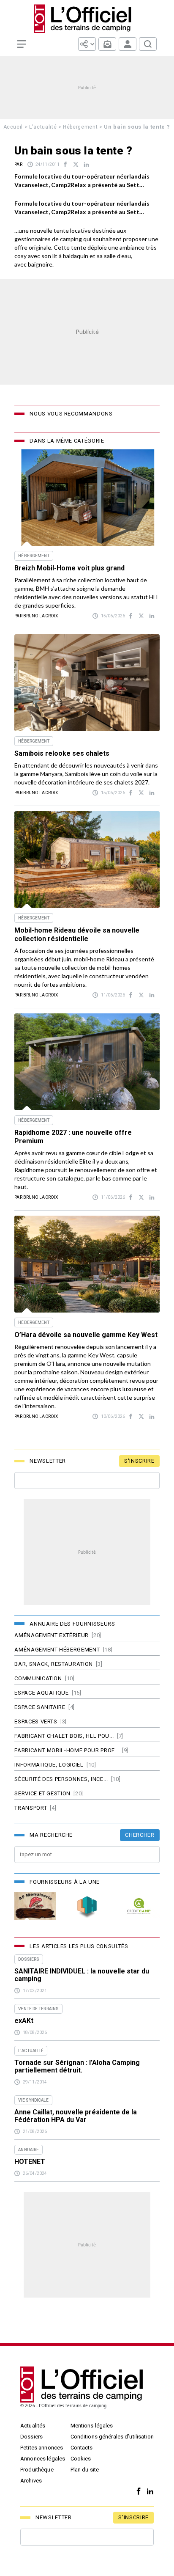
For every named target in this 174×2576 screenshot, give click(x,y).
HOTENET (30, 2162)
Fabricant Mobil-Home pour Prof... (67, 1750)
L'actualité (43, 127)
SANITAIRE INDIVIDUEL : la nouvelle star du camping (82, 1975)
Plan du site (85, 2470)
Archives (31, 2481)
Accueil (13, 127)
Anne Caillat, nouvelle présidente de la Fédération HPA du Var (76, 2116)
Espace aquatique (41, 1693)
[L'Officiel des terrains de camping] (87, 19)
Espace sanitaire (40, 1707)
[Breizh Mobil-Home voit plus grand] (87, 497)
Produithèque (37, 2470)
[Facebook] (137, 2492)
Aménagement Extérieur (52, 1635)
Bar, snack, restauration (54, 1664)
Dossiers (31, 2437)
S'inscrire (139, 1461)
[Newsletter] (107, 44)
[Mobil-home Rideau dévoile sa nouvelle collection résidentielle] (87, 860)
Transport (31, 1808)
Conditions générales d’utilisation (112, 2437)
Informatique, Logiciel (49, 1765)
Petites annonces (42, 2448)
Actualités (33, 2426)
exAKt (24, 2021)
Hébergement (80, 127)
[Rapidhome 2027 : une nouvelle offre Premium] (87, 1062)
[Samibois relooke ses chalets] (87, 683)
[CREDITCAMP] (139, 1906)
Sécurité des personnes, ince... (61, 1779)
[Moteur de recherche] (148, 44)
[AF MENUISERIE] (35, 1906)
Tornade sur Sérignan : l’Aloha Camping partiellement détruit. (77, 2067)
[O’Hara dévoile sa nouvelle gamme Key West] (87, 1264)
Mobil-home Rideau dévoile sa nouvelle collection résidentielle (77, 934)
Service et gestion (42, 1793)
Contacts (82, 2448)
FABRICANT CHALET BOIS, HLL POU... (64, 1736)
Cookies (81, 2459)
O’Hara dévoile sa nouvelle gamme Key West (86, 1335)
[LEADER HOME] (87, 1906)
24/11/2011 (48, 164)
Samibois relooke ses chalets (62, 753)
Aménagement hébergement (57, 1650)
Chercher (140, 1835)
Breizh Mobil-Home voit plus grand (70, 568)
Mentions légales (92, 2426)
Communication (38, 1678)
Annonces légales (43, 2459)
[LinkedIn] (148, 2492)
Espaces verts (36, 1721)
